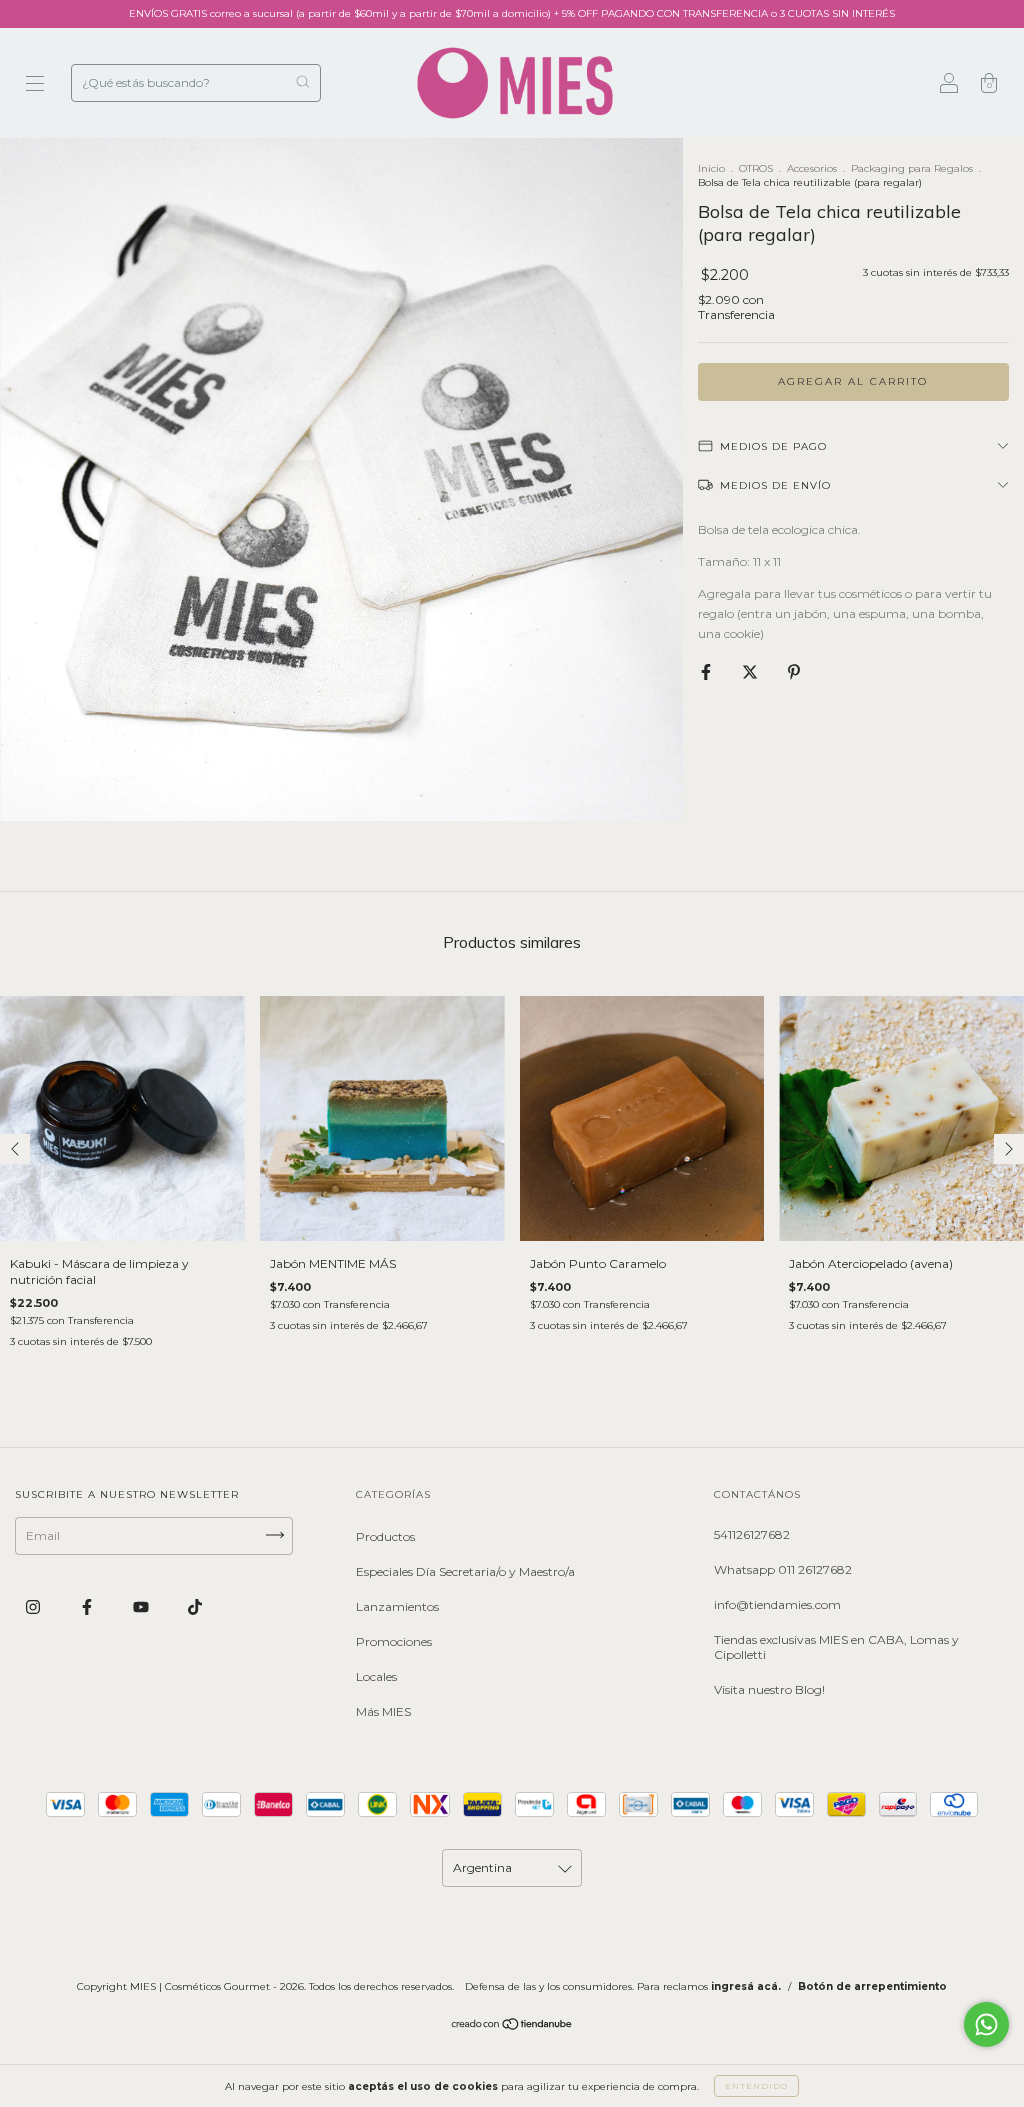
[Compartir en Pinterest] (794, 671)
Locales (376, 1676)
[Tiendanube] (512, 2026)
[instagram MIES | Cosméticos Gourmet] (34, 1606)
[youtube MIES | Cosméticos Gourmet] (142, 1606)
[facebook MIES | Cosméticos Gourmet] (88, 1606)
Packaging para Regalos (912, 168)
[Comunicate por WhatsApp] (986, 2024)
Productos (385, 1536)
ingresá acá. (746, 1986)
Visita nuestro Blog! (769, 1689)
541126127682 (752, 1534)
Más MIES (383, 1711)
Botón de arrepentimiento (872, 1986)
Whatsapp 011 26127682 (783, 1569)
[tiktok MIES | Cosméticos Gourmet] (195, 1606)
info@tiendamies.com (777, 1604)
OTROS (756, 168)
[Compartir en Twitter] (751, 671)
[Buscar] (302, 81)
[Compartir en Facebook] (707, 671)
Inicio (711, 168)
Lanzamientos (397, 1606)
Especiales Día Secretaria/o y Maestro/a (465, 1571)
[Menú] (35, 85)
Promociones (394, 1641)
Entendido (756, 2086)
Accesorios (812, 168)
